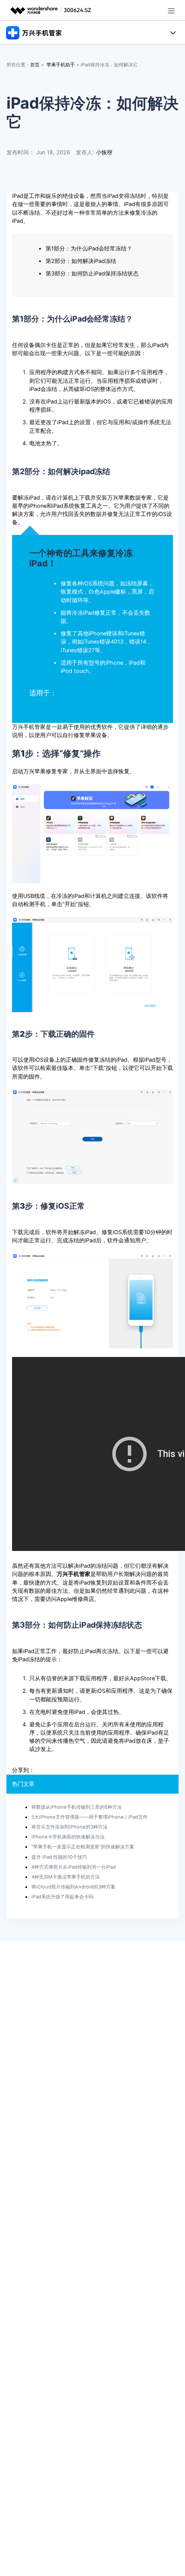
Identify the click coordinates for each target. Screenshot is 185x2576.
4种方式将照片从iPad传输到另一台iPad (74, 1867)
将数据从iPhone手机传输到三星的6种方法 (77, 1807)
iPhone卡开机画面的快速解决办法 (68, 1837)
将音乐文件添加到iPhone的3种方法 (69, 1827)
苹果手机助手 (61, 65)
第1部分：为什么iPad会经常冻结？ (89, 249)
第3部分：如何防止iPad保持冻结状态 (92, 274)
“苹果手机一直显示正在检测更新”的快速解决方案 (83, 1847)
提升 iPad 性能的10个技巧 (59, 1857)
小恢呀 (104, 152)
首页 (35, 65)
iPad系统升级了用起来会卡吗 (62, 1897)
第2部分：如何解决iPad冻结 (81, 261)
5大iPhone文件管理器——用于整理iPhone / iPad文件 (89, 1817)
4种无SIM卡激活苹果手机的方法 (66, 1877)
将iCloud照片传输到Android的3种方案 (73, 1887)
